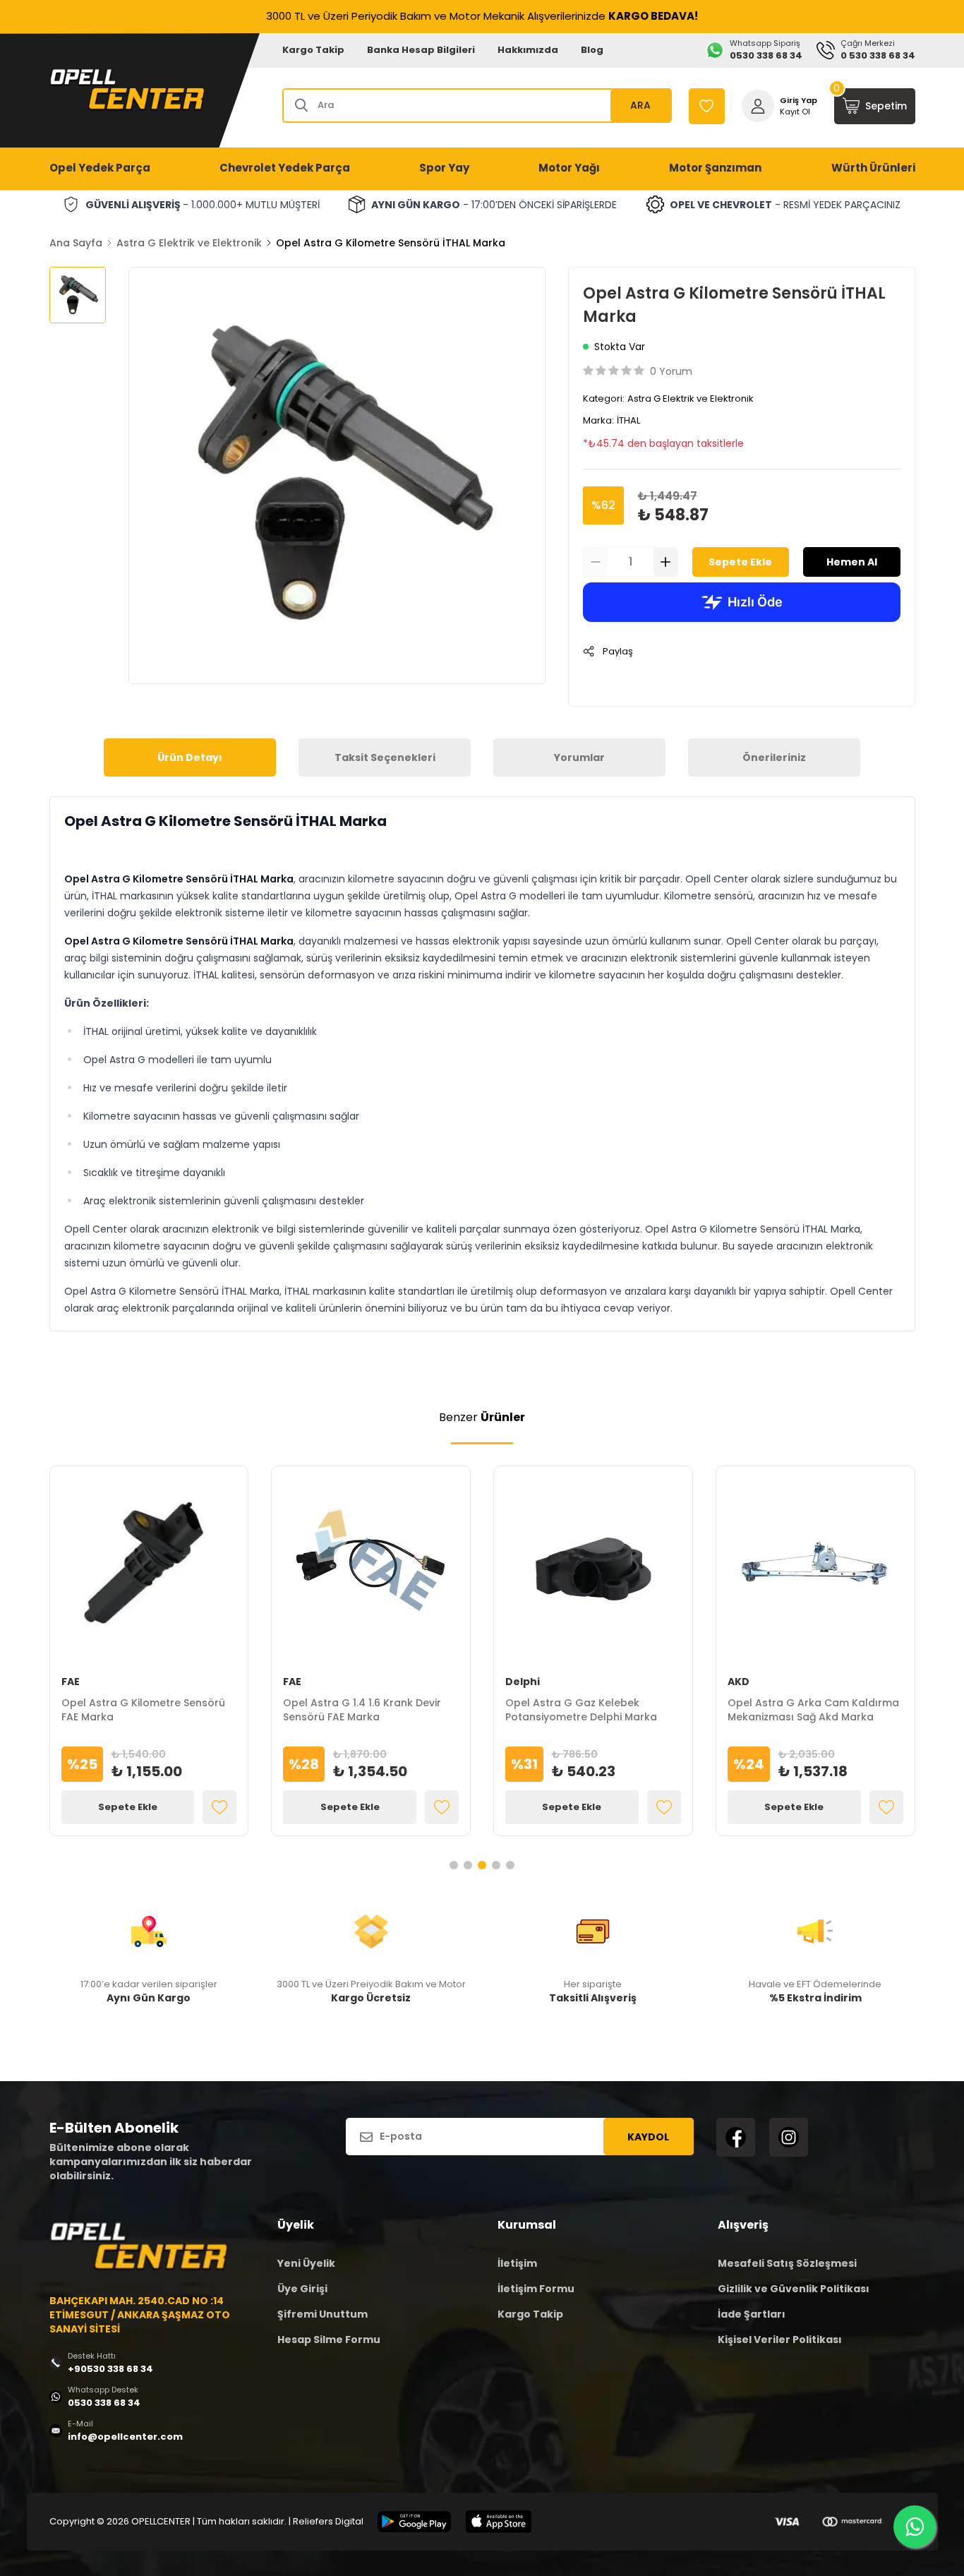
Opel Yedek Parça (100, 168)
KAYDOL (648, 2137)
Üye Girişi (302, 2289)
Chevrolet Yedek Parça (285, 168)
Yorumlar (579, 757)
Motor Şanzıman (715, 168)
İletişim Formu (536, 2289)
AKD (739, 1682)
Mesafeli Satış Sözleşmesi (787, 2263)
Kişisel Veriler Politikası (780, 2340)
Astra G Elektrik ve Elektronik (189, 243)
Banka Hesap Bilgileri (421, 50)
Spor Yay (444, 168)
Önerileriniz (774, 757)
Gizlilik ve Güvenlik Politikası (794, 2289)
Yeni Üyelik (306, 2263)
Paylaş (618, 651)
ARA (640, 105)
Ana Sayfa (76, 243)
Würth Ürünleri (873, 168)
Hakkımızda (528, 50)
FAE (71, 1682)
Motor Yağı (569, 168)
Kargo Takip (313, 50)
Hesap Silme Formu (329, 2340)
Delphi (523, 1682)
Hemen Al (852, 562)
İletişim (517, 2263)
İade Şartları (752, 2314)
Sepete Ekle (740, 562)
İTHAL (628, 420)
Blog (592, 50)
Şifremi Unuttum (323, 2314)
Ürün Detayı (190, 757)
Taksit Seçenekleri (385, 757)
